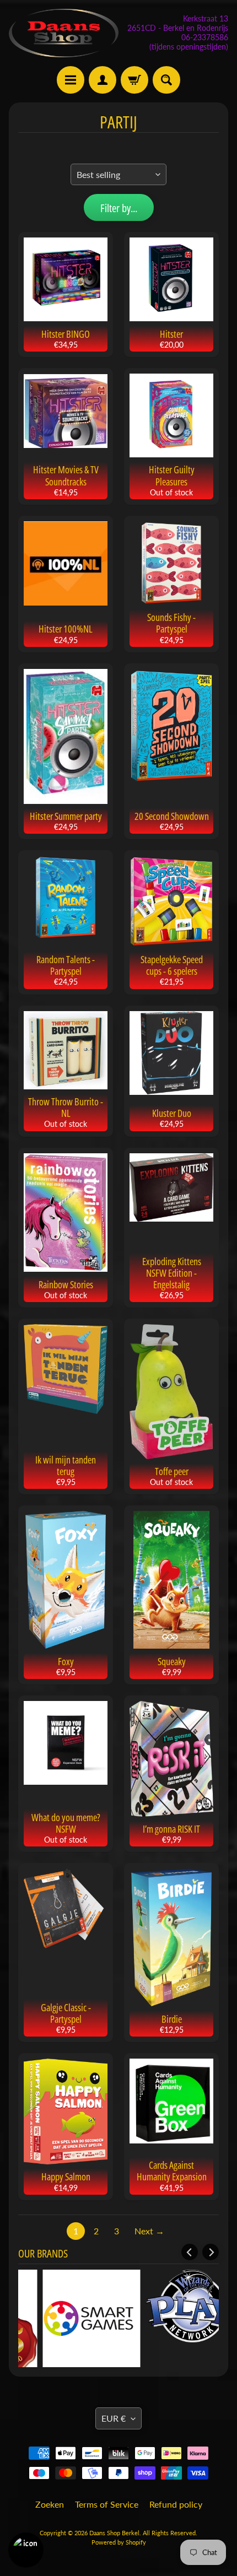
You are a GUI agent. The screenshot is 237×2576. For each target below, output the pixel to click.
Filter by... (119, 208)
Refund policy (176, 2504)
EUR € (114, 2418)
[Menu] (71, 80)
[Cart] (134, 80)
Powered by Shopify (119, 2542)
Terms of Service (107, 2504)
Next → (149, 2231)
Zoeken (50, 2504)
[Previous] (190, 2252)
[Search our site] (166, 80)
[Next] (211, 2252)
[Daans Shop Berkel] (64, 33)
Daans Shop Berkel (114, 2533)
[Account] (103, 80)
